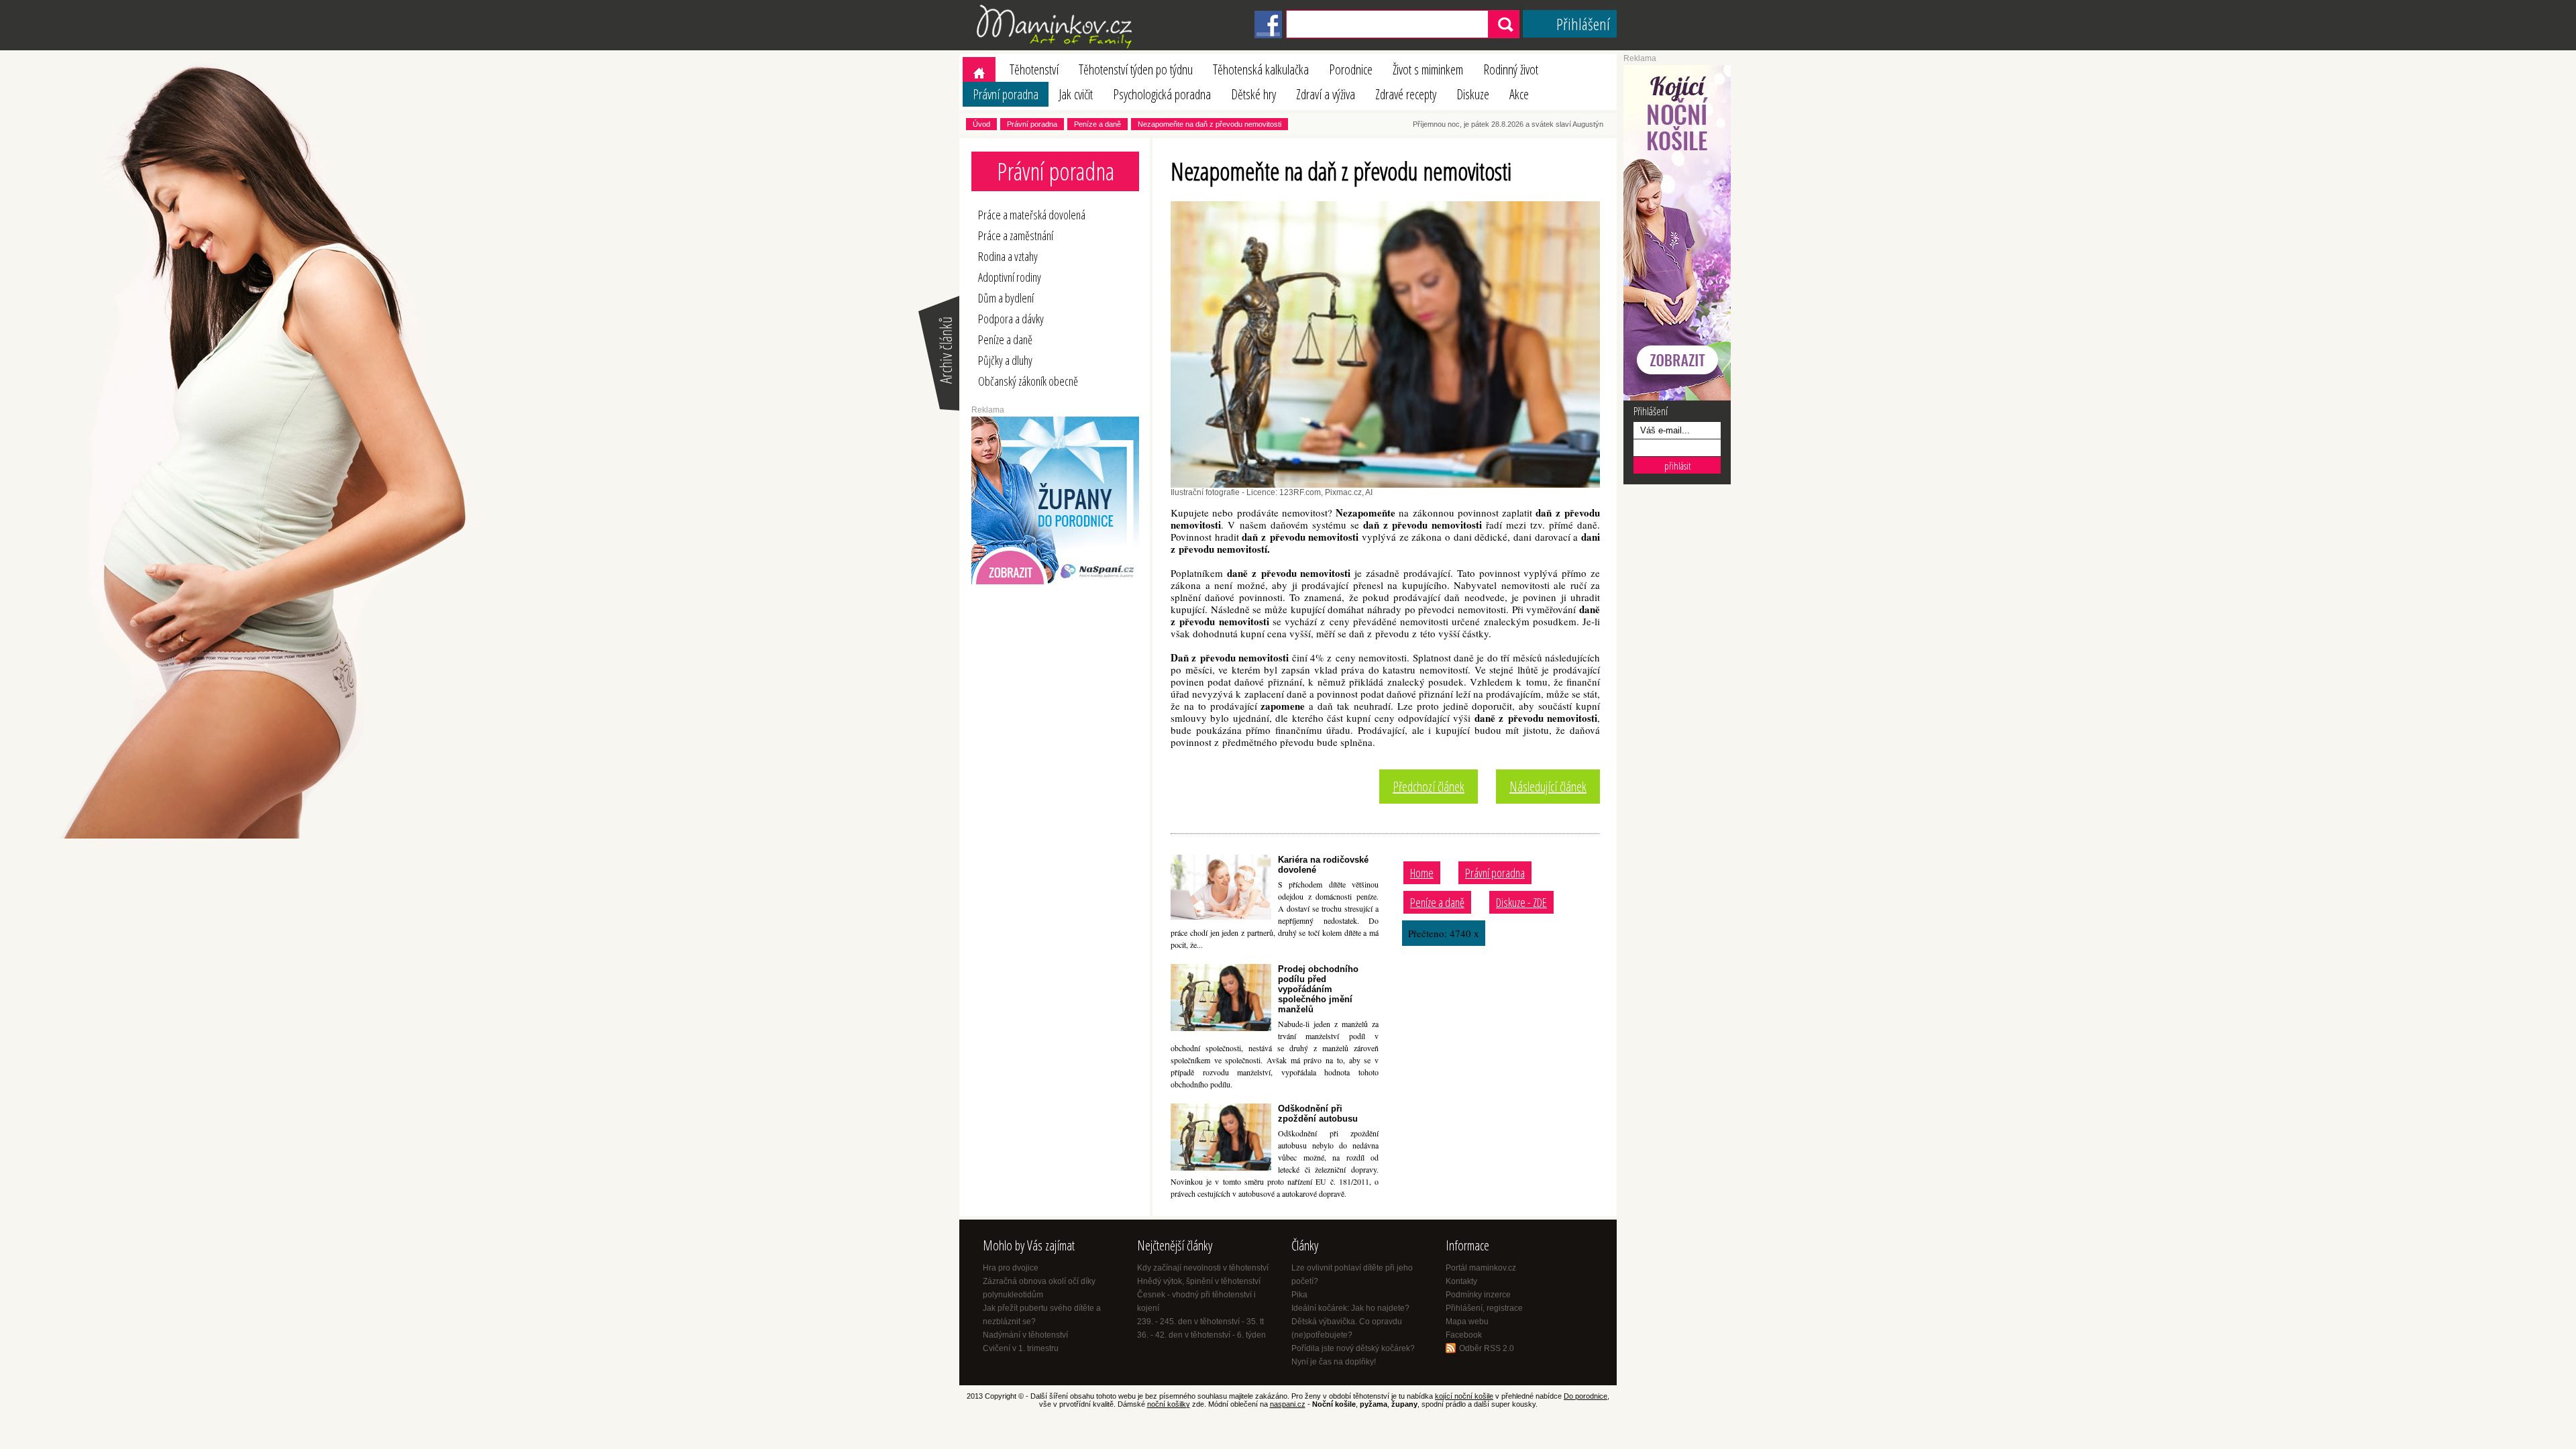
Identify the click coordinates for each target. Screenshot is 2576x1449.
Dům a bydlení (1006, 298)
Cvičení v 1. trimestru (1021, 1348)
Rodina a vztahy (1008, 256)
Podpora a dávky (1011, 319)
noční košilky (1169, 1404)
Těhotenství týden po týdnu (1136, 69)
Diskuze (1473, 94)
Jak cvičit (1076, 94)
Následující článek (1548, 787)
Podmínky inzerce (1478, 1295)
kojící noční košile (1464, 1396)
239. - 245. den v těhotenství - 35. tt (1200, 1322)
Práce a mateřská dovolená (1032, 215)
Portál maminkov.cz (1481, 1268)
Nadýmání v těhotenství (1025, 1335)
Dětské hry (1253, 94)
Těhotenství (1034, 69)
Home (1422, 873)
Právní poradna (1006, 94)
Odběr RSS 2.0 (1487, 1348)
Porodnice (1351, 69)
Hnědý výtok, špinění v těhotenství (1199, 1281)
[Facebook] (1268, 36)
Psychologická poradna (1162, 94)
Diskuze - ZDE (1521, 902)
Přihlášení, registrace (1484, 1308)
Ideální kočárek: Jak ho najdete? (1350, 1308)
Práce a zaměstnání (1016, 235)
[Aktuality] (938, 409)
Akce (1519, 94)
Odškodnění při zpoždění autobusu (1318, 1114)
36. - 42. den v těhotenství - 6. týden (1201, 1335)
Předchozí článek (1429, 787)
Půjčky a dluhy (1005, 360)
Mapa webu (1467, 1322)
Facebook (1464, 1335)
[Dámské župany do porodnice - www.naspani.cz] (1055, 582)
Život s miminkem (1428, 69)
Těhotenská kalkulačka (1261, 69)
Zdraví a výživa (1326, 94)
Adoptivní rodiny (1010, 277)
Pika (1299, 1295)
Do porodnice (1586, 1396)
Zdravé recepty (1406, 94)
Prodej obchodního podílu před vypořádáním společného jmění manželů (1318, 989)
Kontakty (1461, 1281)
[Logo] (1057, 48)
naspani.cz (1288, 1404)
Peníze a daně (1097, 124)
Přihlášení (1583, 24)
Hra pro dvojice (1011, 1268)
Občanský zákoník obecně (1028, 381)
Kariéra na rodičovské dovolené (1323, 865)
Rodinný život (1511, 69)
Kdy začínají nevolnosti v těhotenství (1203, 1268)
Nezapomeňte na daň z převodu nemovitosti (1210, 124)
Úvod (981, 124)
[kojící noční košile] (1677, 398)
